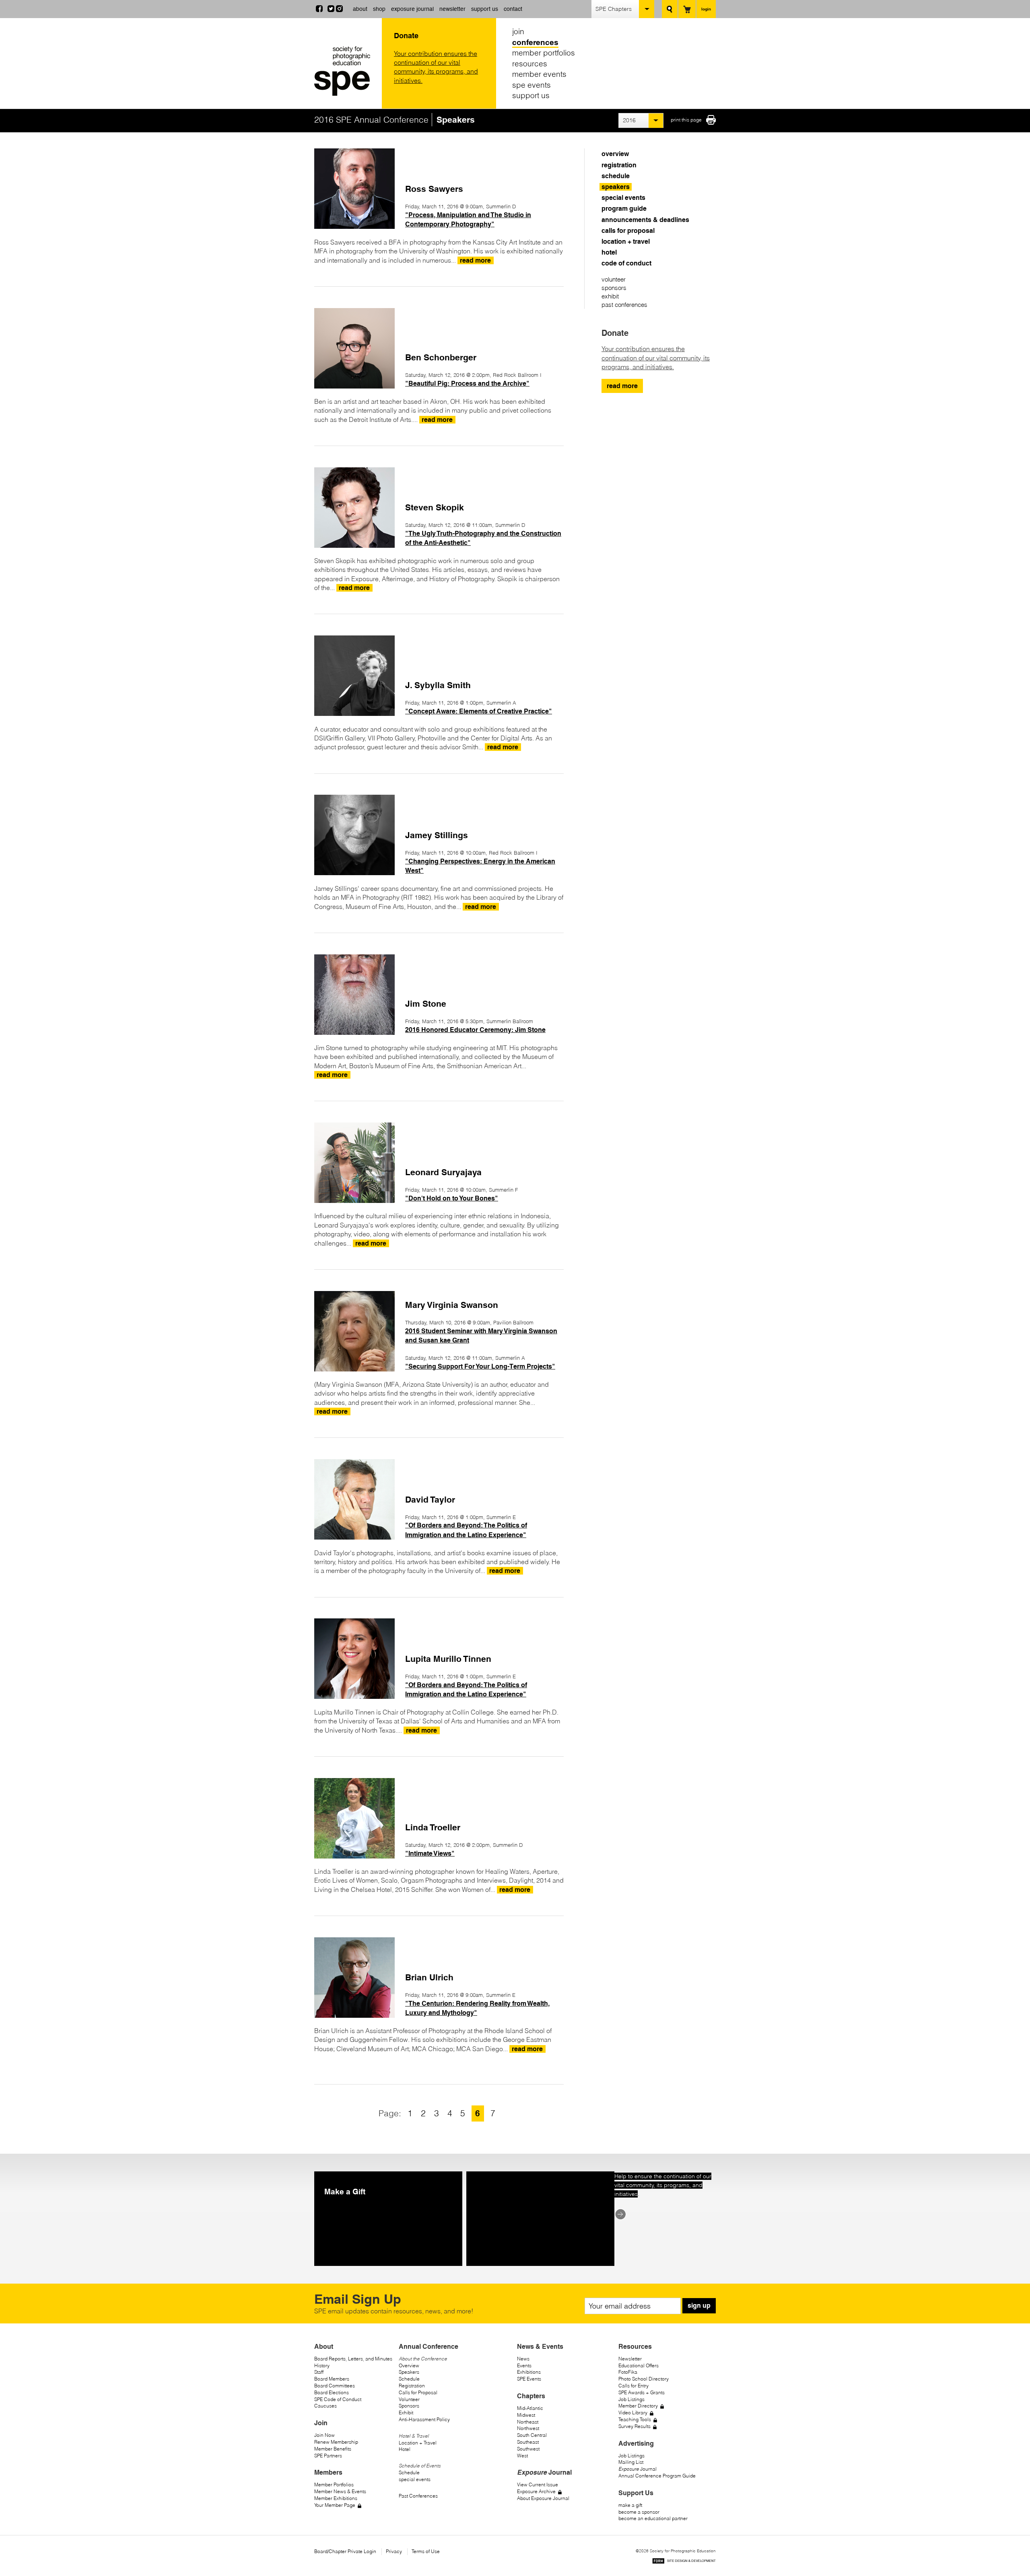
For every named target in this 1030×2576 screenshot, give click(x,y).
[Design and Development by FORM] (684, 2562)
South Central (532, 2435)
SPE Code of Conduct (338, 2399)
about (360, 9)
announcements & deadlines (645, 220)
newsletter (452, 9)
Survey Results (634, 2426)
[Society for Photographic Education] (346, 71)
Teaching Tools (635, 2419)
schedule (616, 176)
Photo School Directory (644, 2379)
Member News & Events (340, 2491)
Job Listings (631, 2399)
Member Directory (638, 2406)
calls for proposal (628, 231)
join (518, 31)
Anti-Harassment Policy (424, 2419)
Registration (412, 2386)
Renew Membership (336, 2442)
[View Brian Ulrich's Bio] (354, 2015)
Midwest (526, 2415)
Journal (638, 2469)
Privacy (394, 2551)
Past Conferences (418, 2496)
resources (530, 64)
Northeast (528, 2422)
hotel (609, 252)
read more (622, 386)
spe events (531, 85)
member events (539, 74)
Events (524, 2365)
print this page (686, 120)
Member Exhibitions (336, 2498)
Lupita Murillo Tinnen (448, 1659)
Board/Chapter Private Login (345, 2551)
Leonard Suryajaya (443, 1172)
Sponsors (409, 2406)
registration (619, 165)
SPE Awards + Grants (642, 2392)
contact (513, 9)
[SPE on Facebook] (319, 10)
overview (615, 154)
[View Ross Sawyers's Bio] (354, 226)
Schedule (409, 2379)
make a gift (630, 2505)
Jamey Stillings (437, 835)
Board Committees (335, 2386)
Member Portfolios (334, 2485)
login (706, 9)
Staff (319, 2372)
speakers (616, 187)
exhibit (610, 296)
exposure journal (412, 9)
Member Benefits (333, 2449)
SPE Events (529, 2379)
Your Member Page (335, 2505)
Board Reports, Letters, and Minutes (353, 2359)
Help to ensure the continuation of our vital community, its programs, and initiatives (663, 2185)
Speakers (409, 2372)
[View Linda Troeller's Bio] (354, 1856)
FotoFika (628, 2372)
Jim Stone (426, 1004)
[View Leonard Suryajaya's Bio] (354, 1201)
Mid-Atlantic (530, 2408)
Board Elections (332, 2392)
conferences (535, 42)
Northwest (528, 2428)
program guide (624, 209)
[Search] (670, 9)
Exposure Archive (536, 2491)
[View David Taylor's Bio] (354, 1537)
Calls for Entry (633, 2386)
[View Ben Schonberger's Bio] (354, 386)
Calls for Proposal (418, 2392)
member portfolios (544, 53)
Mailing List (631, 2462)
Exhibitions (529, 2372)
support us (485, 9)
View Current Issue (538, 2485)
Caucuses (325, 2406)
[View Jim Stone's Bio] (354, 1032)
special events (623, 198)
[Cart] (687, 9)
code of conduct (626, 263)
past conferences (624, 305)
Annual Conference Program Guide (657, 2476)
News (523, 2359)
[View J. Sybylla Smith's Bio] (354, 713)
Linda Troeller (433, 1827)
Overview (409, 2365)
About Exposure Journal (543, 2498)
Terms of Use (426, 2551)
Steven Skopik (435, 507)
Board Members (332, 2379)
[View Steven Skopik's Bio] (354, 545)
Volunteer (409, 2399)
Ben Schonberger (441, 357)
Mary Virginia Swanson (452, 1305)
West (522, 2456)
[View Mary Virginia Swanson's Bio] (354, 1369)
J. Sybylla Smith (438, 685)
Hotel (405, 2449)
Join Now (324, 2435)
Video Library (633, 2413)
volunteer (614, 279)
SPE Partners (328, 2456)
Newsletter (630, 2359)
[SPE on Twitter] (331, 10)
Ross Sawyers (434, 189)
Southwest (528, 2449)
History (322, 2365)
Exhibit (406, 2413)
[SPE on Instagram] (339, 10)
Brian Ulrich (429, 1977)
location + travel (626, 242)
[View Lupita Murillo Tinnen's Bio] (354, 1696)
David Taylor (430, 1500)
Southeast (528, 2442)
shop (379, 9)
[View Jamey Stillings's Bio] (354, 873)
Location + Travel (418, 2443)
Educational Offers (639, 2365)
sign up (699, 2306)
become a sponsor (639, 2512)
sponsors (614, 288)
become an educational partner (653, 2518)
